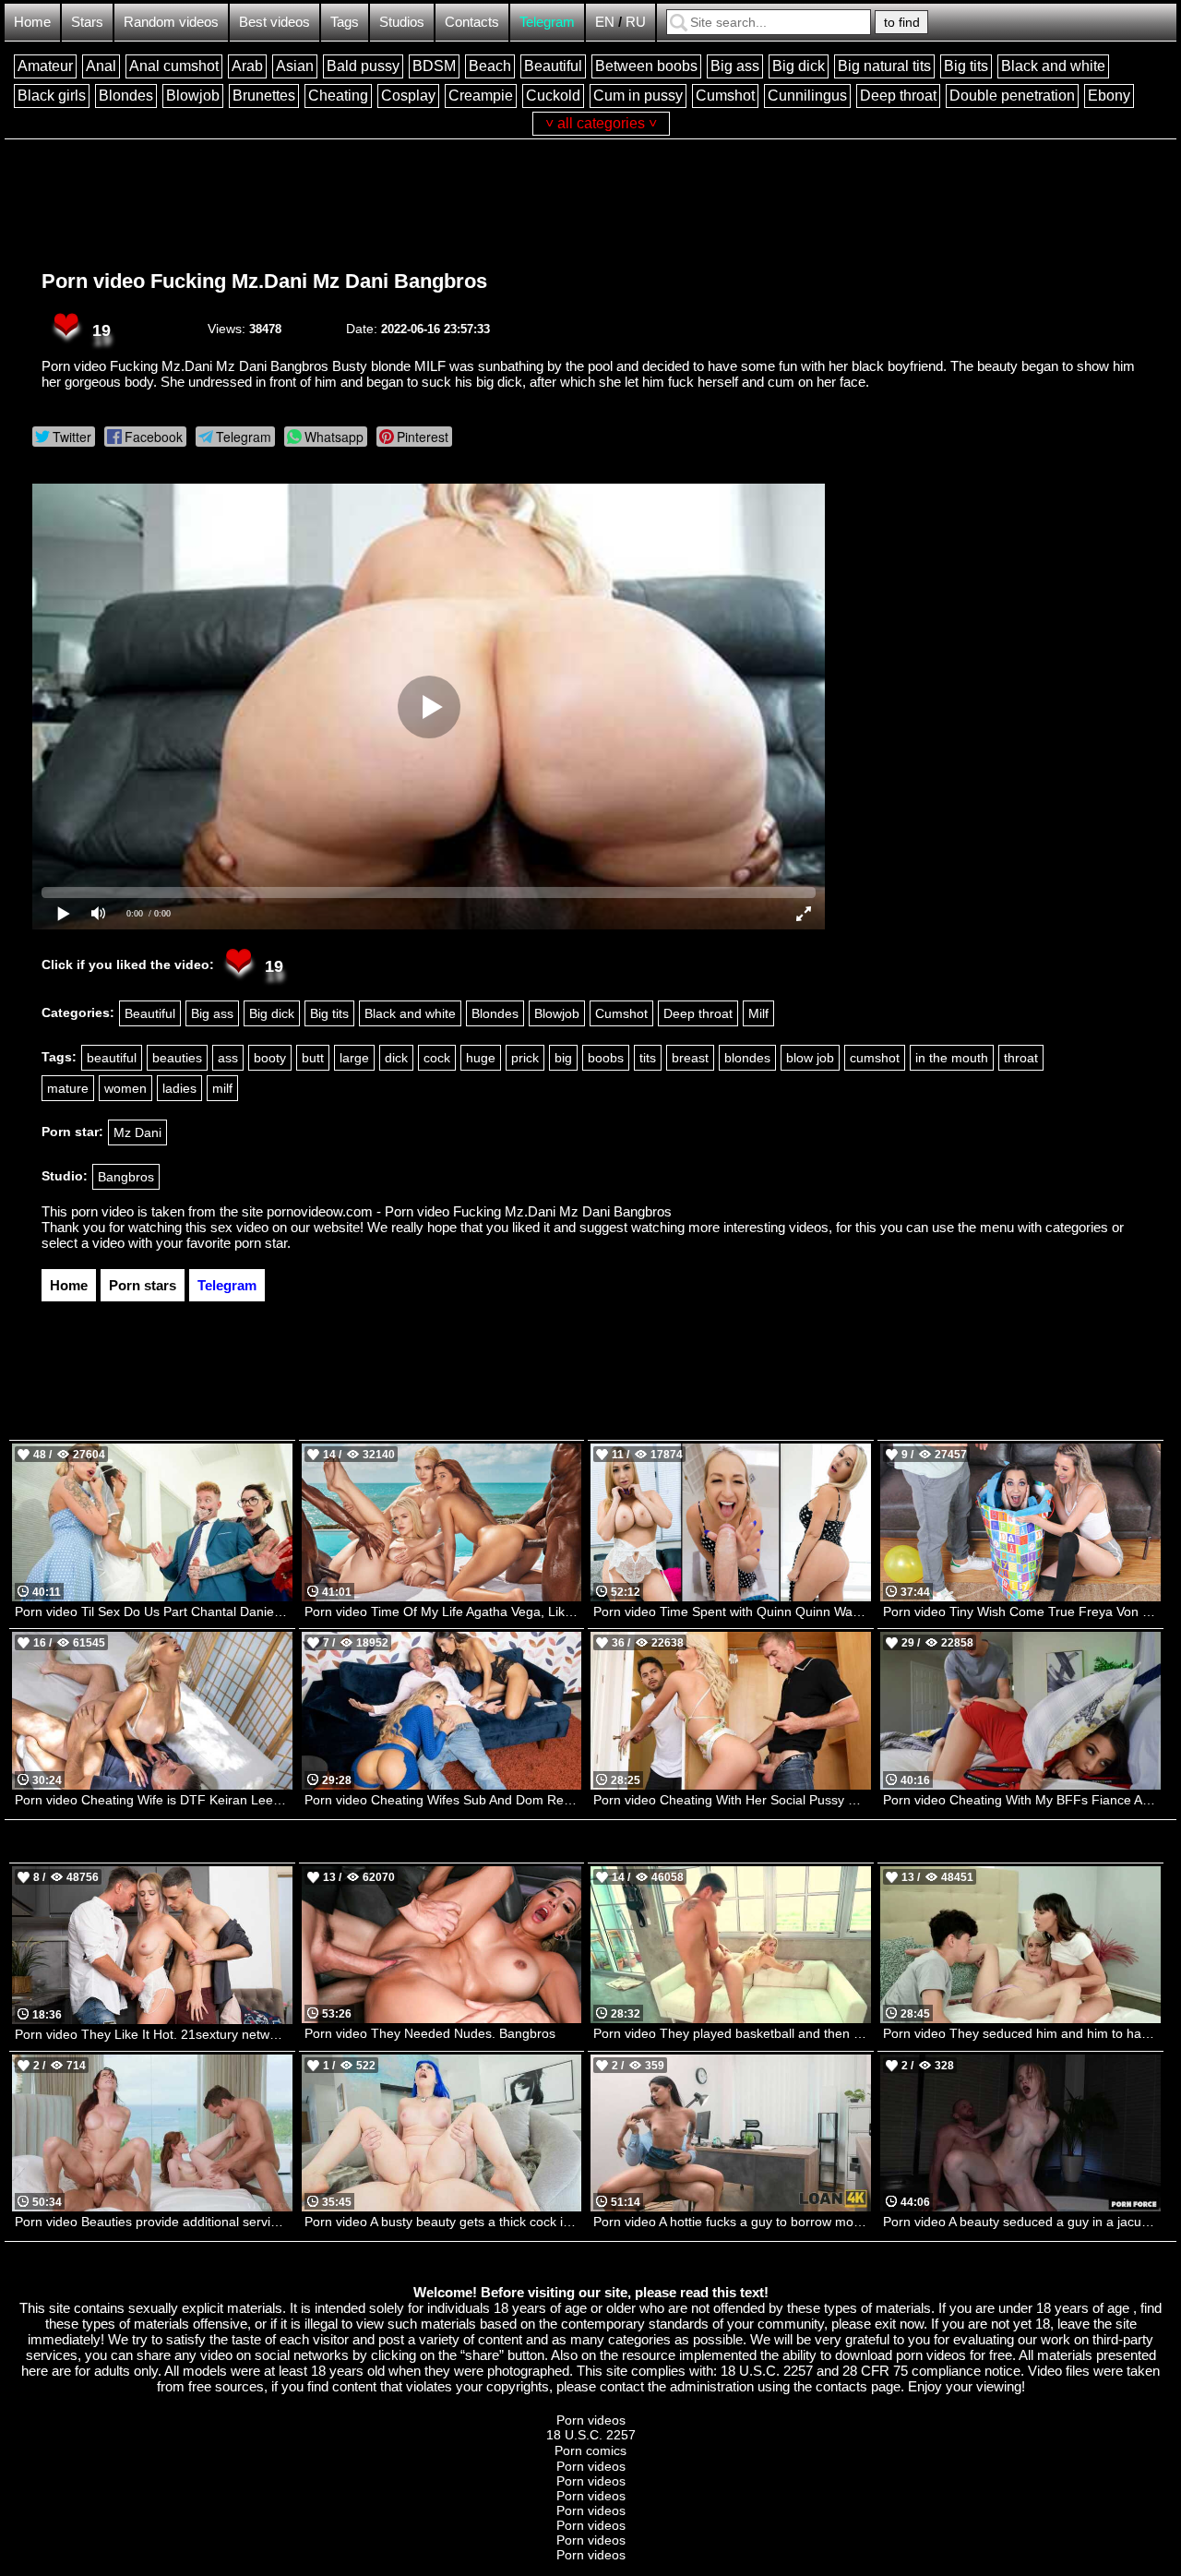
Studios (402, 22)
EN (605, 22)
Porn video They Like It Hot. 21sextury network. (153, 2034)
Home (32, 22)
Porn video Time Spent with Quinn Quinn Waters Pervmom (732, 1611)
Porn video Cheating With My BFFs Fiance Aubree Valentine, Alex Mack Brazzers (1022, 1800)
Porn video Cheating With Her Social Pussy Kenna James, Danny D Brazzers (732, 1800)
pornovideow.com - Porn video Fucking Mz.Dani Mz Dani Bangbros (469, 1211)
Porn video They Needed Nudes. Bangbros (430, 2033)
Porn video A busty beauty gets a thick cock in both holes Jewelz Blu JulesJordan (443, 2222)
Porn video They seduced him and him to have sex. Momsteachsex (1022, 2033)
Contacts (472, 22)
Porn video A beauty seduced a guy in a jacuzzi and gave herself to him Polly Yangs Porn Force (1022, 2222)
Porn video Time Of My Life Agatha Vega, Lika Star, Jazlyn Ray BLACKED (443, 1611)
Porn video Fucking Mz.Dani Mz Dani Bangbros (264, 281)
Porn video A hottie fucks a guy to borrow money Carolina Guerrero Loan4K (732, 2222)
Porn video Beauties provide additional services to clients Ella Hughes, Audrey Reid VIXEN (154, 2222)
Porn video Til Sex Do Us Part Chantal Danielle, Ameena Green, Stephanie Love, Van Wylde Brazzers (154, 1611)
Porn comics (590, 2450)
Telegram (547, 22)
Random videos (171, 22)
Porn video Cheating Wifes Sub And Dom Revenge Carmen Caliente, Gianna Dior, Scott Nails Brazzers (443, 1800)
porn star (261, 1243)
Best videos (274, 22)
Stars (87, 22)
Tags (345, 22)
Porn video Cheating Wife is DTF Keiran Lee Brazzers (154, 1800)
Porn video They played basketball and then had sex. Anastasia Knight (732, 2033)
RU (636, 22)
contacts (841, 2386)
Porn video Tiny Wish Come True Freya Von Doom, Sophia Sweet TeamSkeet (1022, 1611)
